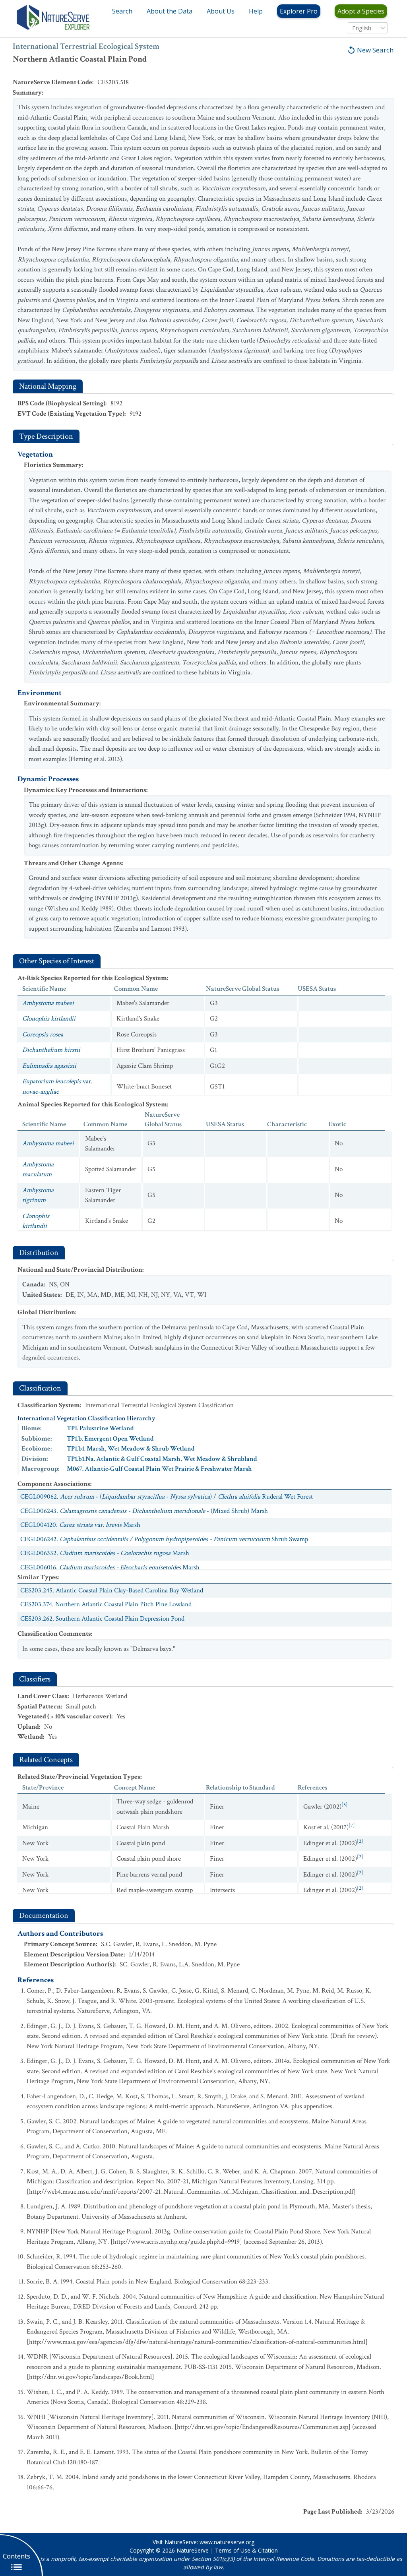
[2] (360, 1841)
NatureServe (193, 2550)
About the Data (170, 11)
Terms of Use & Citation (246, 2550)
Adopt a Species (361, 11)
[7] (352, 1825)
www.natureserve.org (227, 2542)
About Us (221, 11)
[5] (345, 1805)
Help (256, 11)
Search (122, 11)
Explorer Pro (299, 11)
